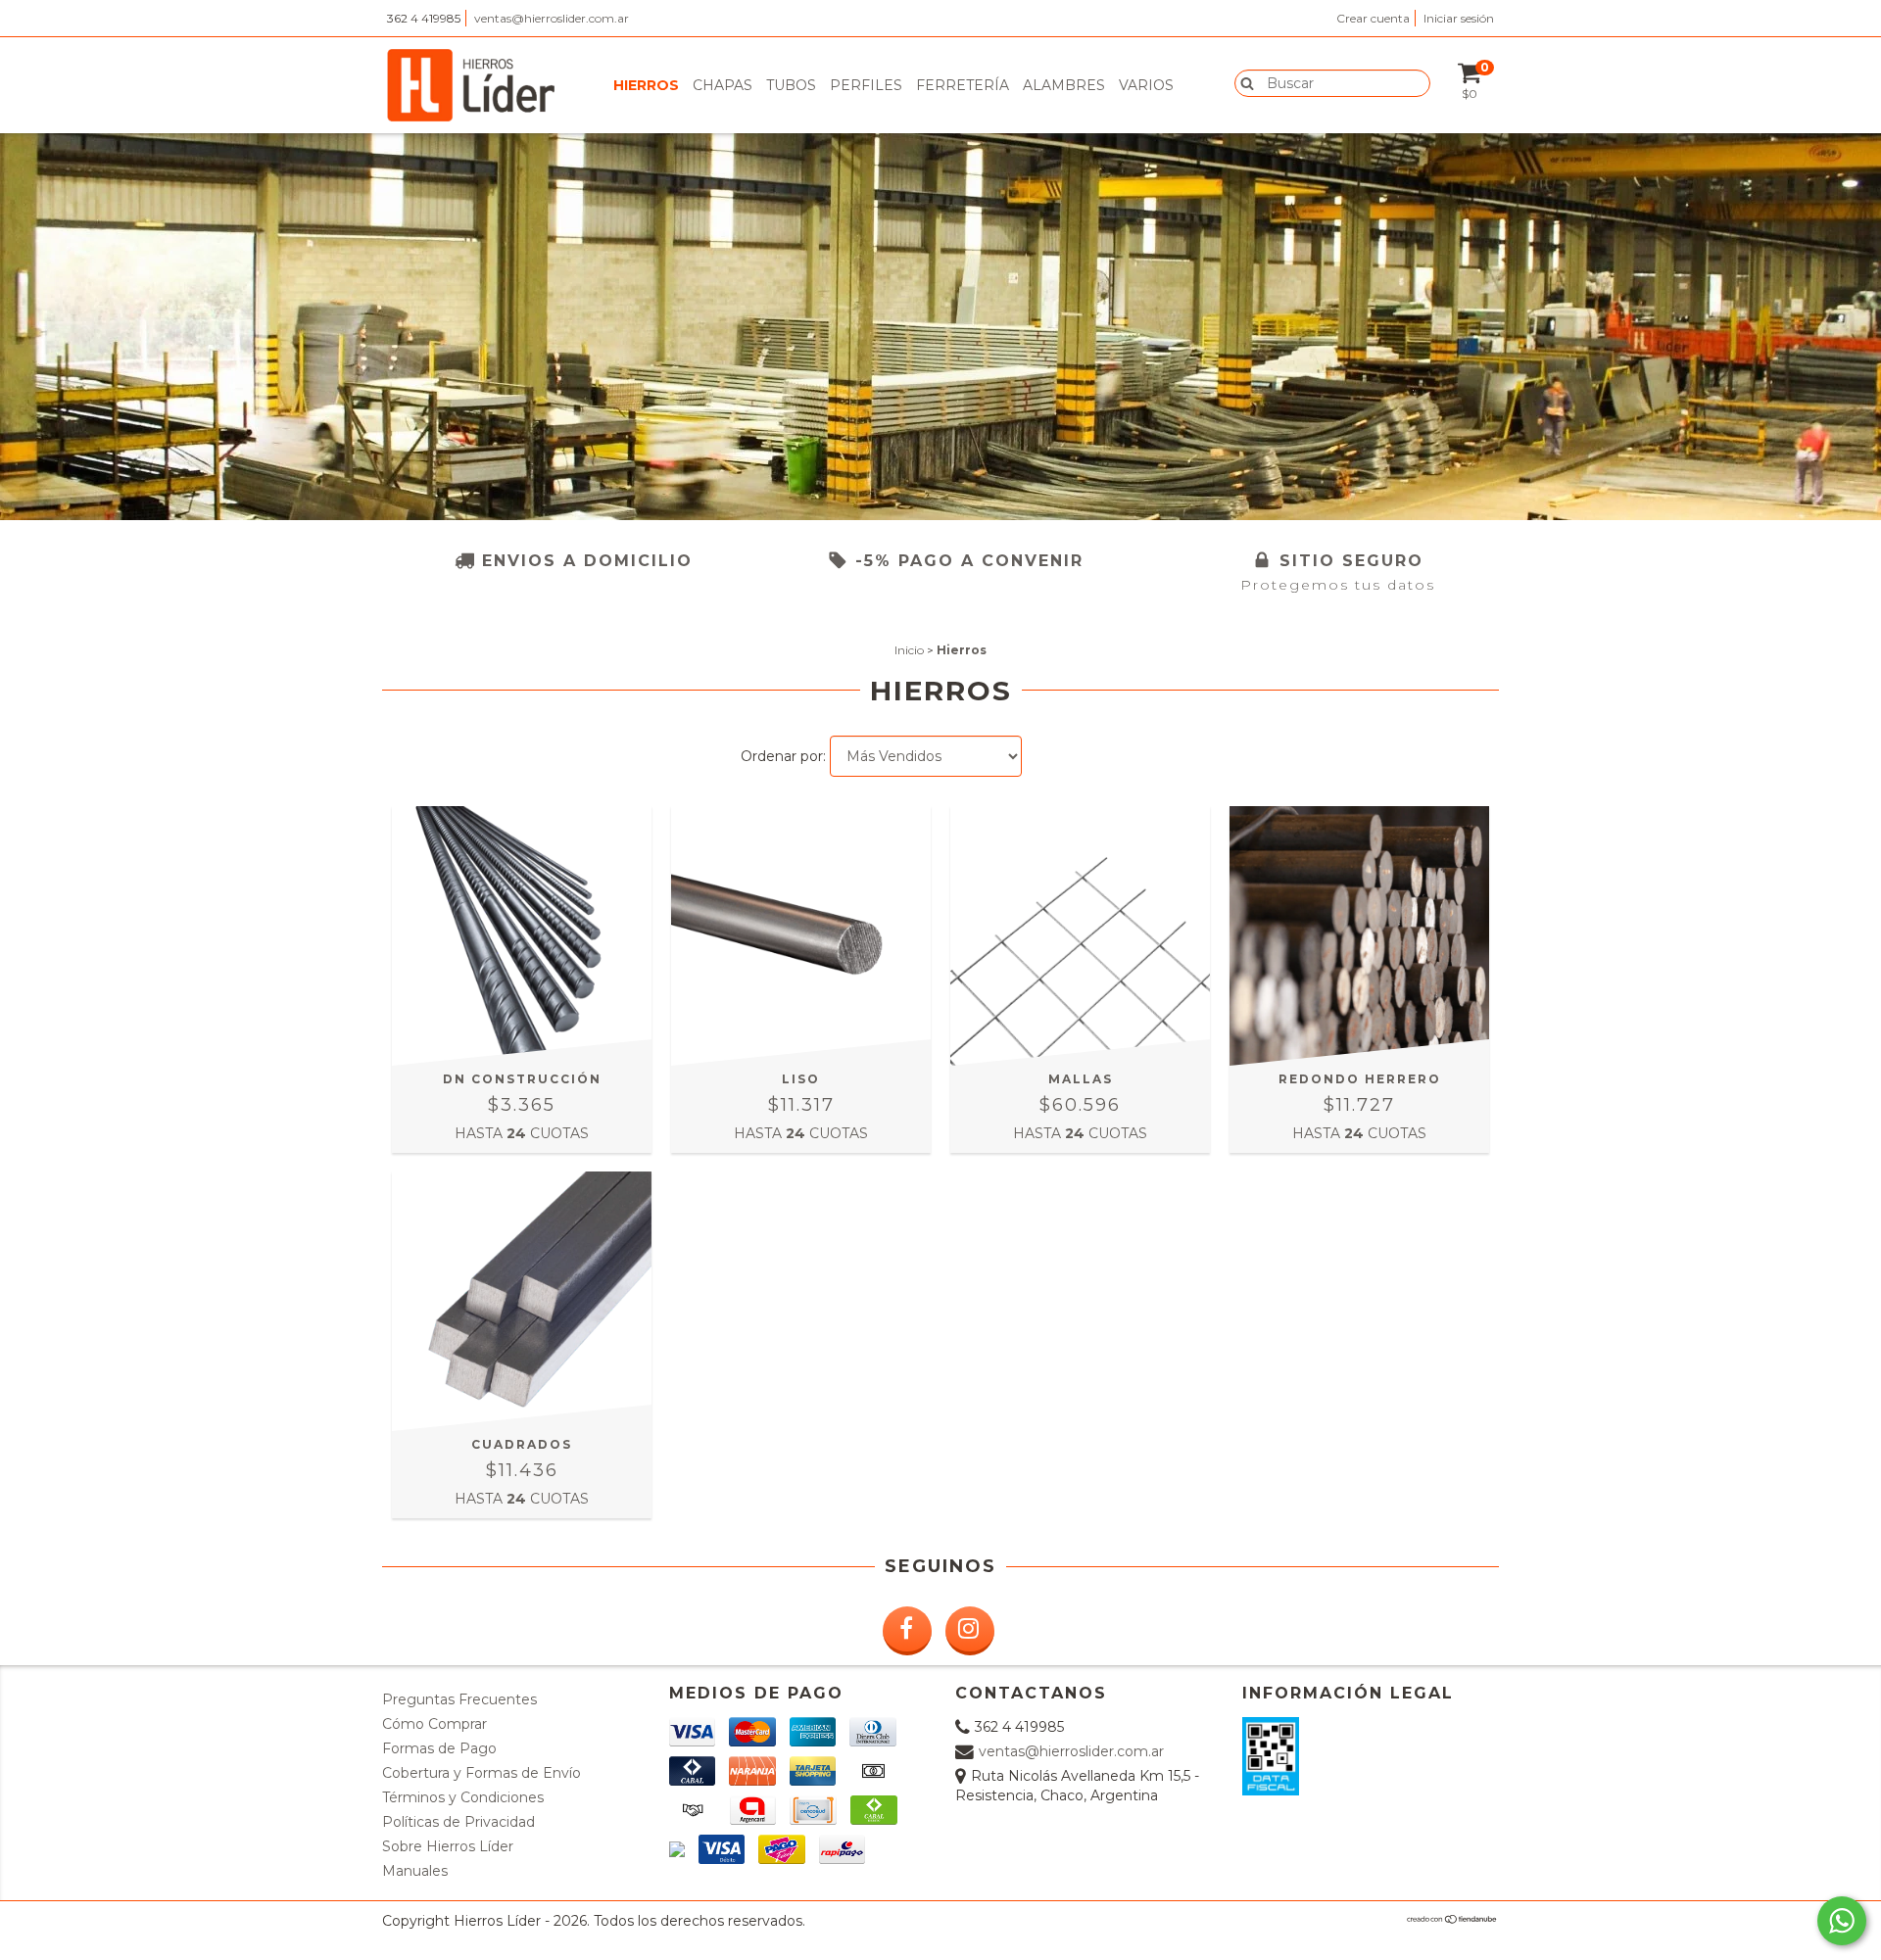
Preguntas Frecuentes (459, 1699)
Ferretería (963, 85)
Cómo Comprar (434, 1724)
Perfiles (866, 85)
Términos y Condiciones (463, 1797)
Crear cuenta (1373, 18)
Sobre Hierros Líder (448, 1846)
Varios (1146, 85)
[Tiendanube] (1452, 1919)
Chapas (723, 85)
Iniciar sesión (1459, 18)
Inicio (909, 650)
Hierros (646, 85)
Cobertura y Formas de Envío (482, 1773)
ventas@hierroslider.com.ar (552, 18)
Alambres (1064, 85)
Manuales (415, 1871)
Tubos (791, 85)
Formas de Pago (439, 1748)
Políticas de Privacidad (458, 1822)
